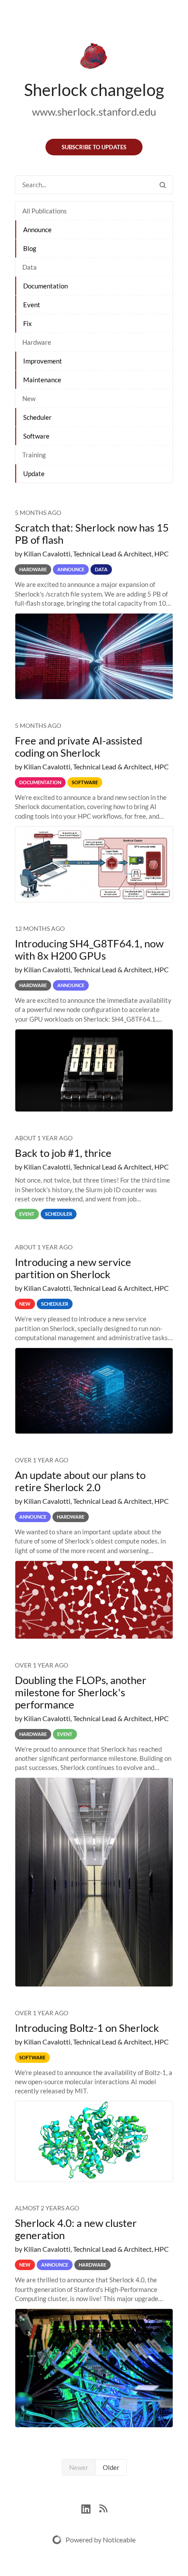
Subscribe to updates (94, 147)
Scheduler (37, 417)
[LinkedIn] (90, 2508)
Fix (28, 323)
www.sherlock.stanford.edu (94, 111)
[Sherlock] (94, 58)
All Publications (45, 211)
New (29, 398)
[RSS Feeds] (103, 2508)
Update (34, 473)
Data (30, 267)
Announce (37, 230)
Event (32, 305)
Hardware (37, 342)
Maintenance (42, 380)
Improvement (43, 361)
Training (34, 455)
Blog (30, 248)
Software (36, 436)
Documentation (45, 286)
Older (111, 2467)
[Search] (163, 185)
